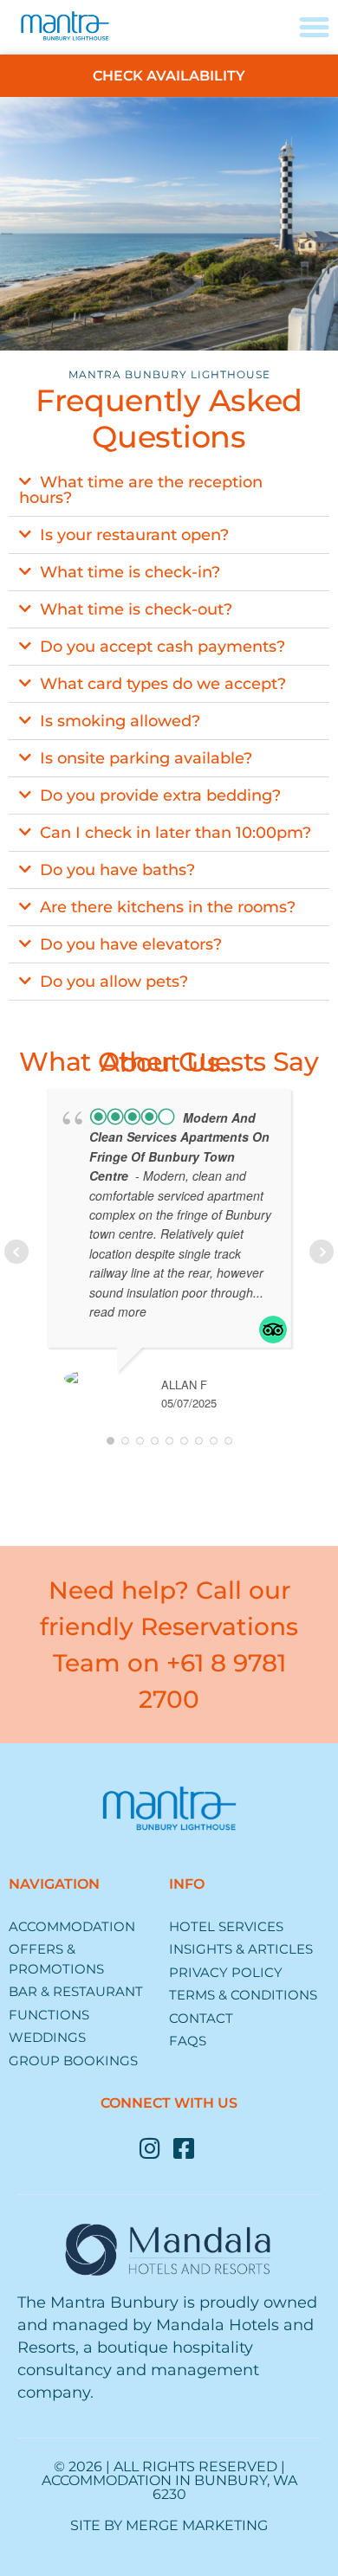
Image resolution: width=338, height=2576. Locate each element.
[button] (169, 490)
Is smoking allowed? (120, 721)
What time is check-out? (136, 609)
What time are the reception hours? (141, 490)
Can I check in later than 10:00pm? (175, 833)
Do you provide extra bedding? (160, 795)
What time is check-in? (130, 572)
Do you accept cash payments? (162, 647)
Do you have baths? (117, 870)
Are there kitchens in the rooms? (168, 907)
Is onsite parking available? (146, 758)
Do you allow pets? (114, 982)
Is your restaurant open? (134, 535)
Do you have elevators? (131, 944)
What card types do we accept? (163, 684)
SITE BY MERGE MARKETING (169, 2525)
